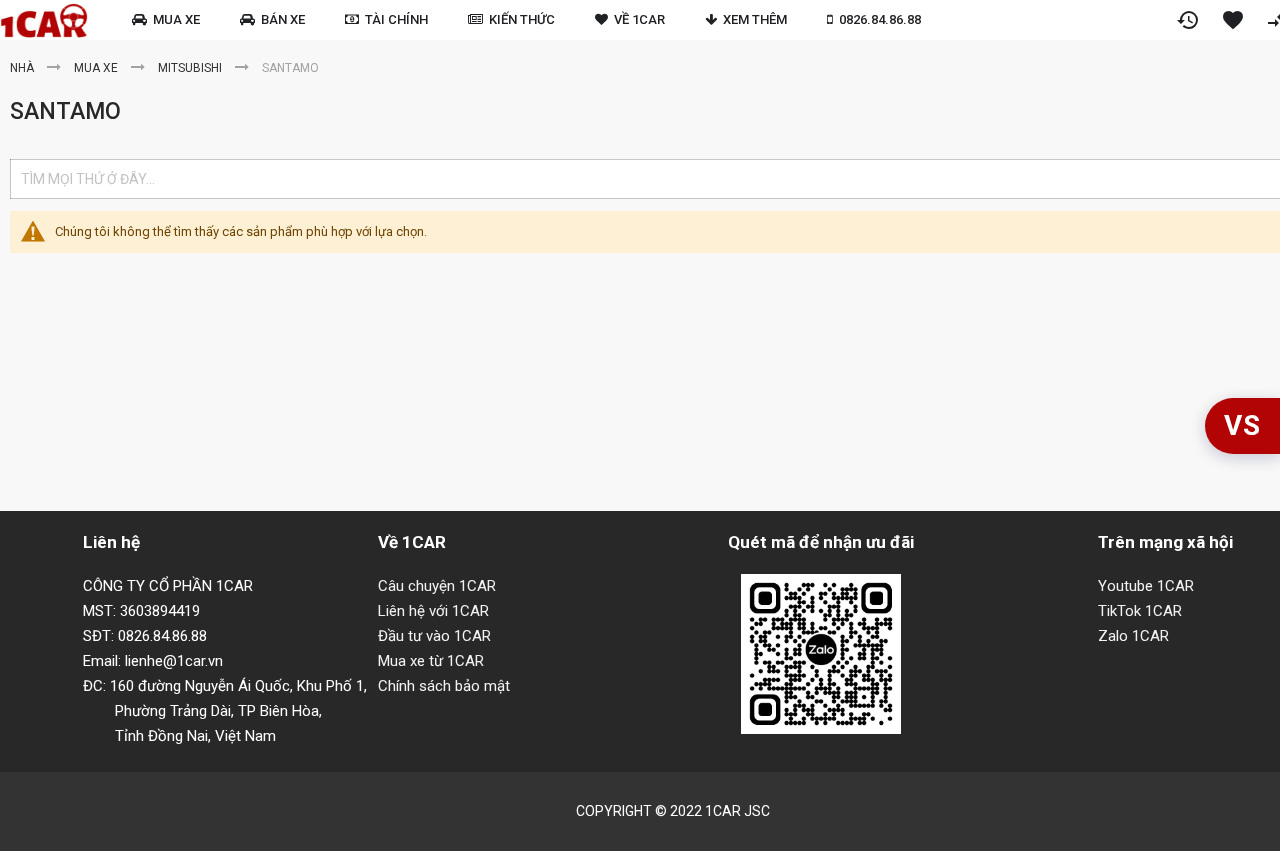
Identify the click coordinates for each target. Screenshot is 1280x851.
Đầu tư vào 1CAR (434, 636)
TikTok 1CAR (1140, 611)
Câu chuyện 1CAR (437, 586)
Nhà (23, 68)
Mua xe (97, 68)
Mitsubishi (191, 68)
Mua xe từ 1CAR (431, 661)
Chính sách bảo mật (444, 686)
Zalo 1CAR (1133, 636)
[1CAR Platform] (44, 20)
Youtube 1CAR (1146, 586)
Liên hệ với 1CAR (433, 611)
